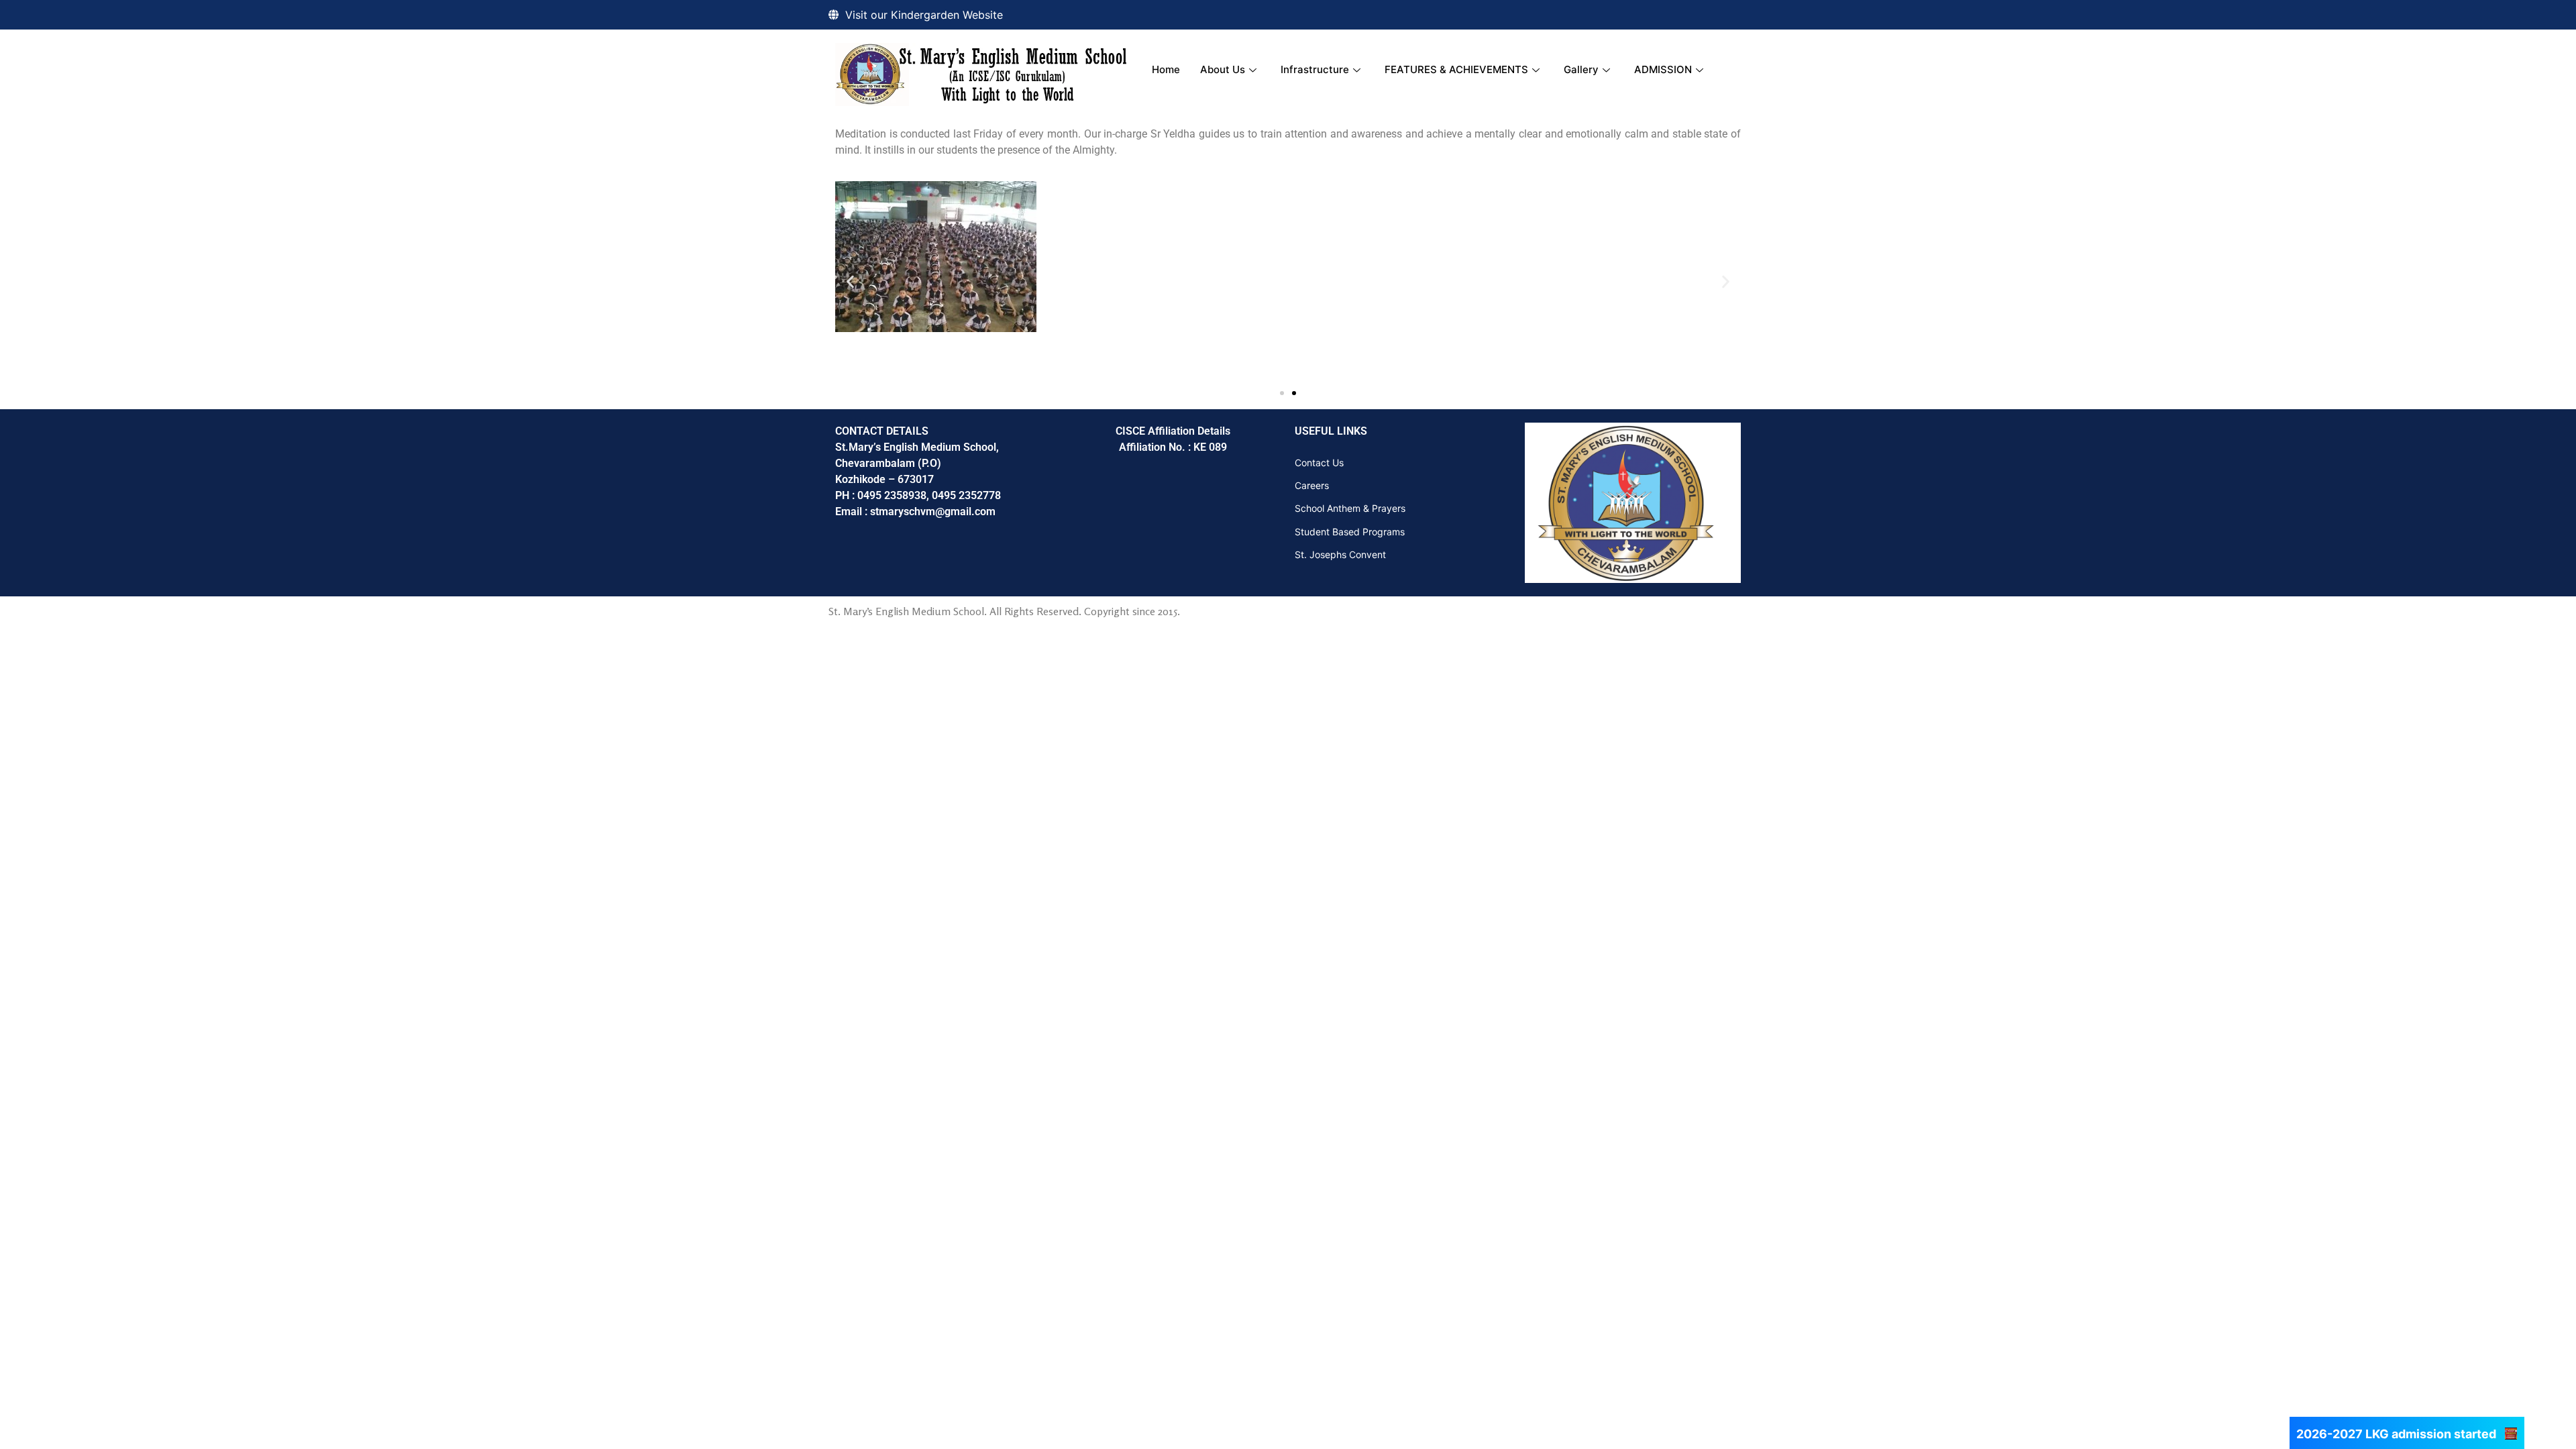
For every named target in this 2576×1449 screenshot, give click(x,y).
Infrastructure (1315, 69)
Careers (1312, 485)
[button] (850, 281)
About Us (1223, 69)
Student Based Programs (1350, 532)
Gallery (1581, 69)
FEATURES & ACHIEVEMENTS (1456, 69)
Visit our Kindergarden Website (924, 15)
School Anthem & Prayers (1350, 508)
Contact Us (1319, 463)
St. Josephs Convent (1340, 554)
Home (1166, 69)
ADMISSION (1663, 69)
